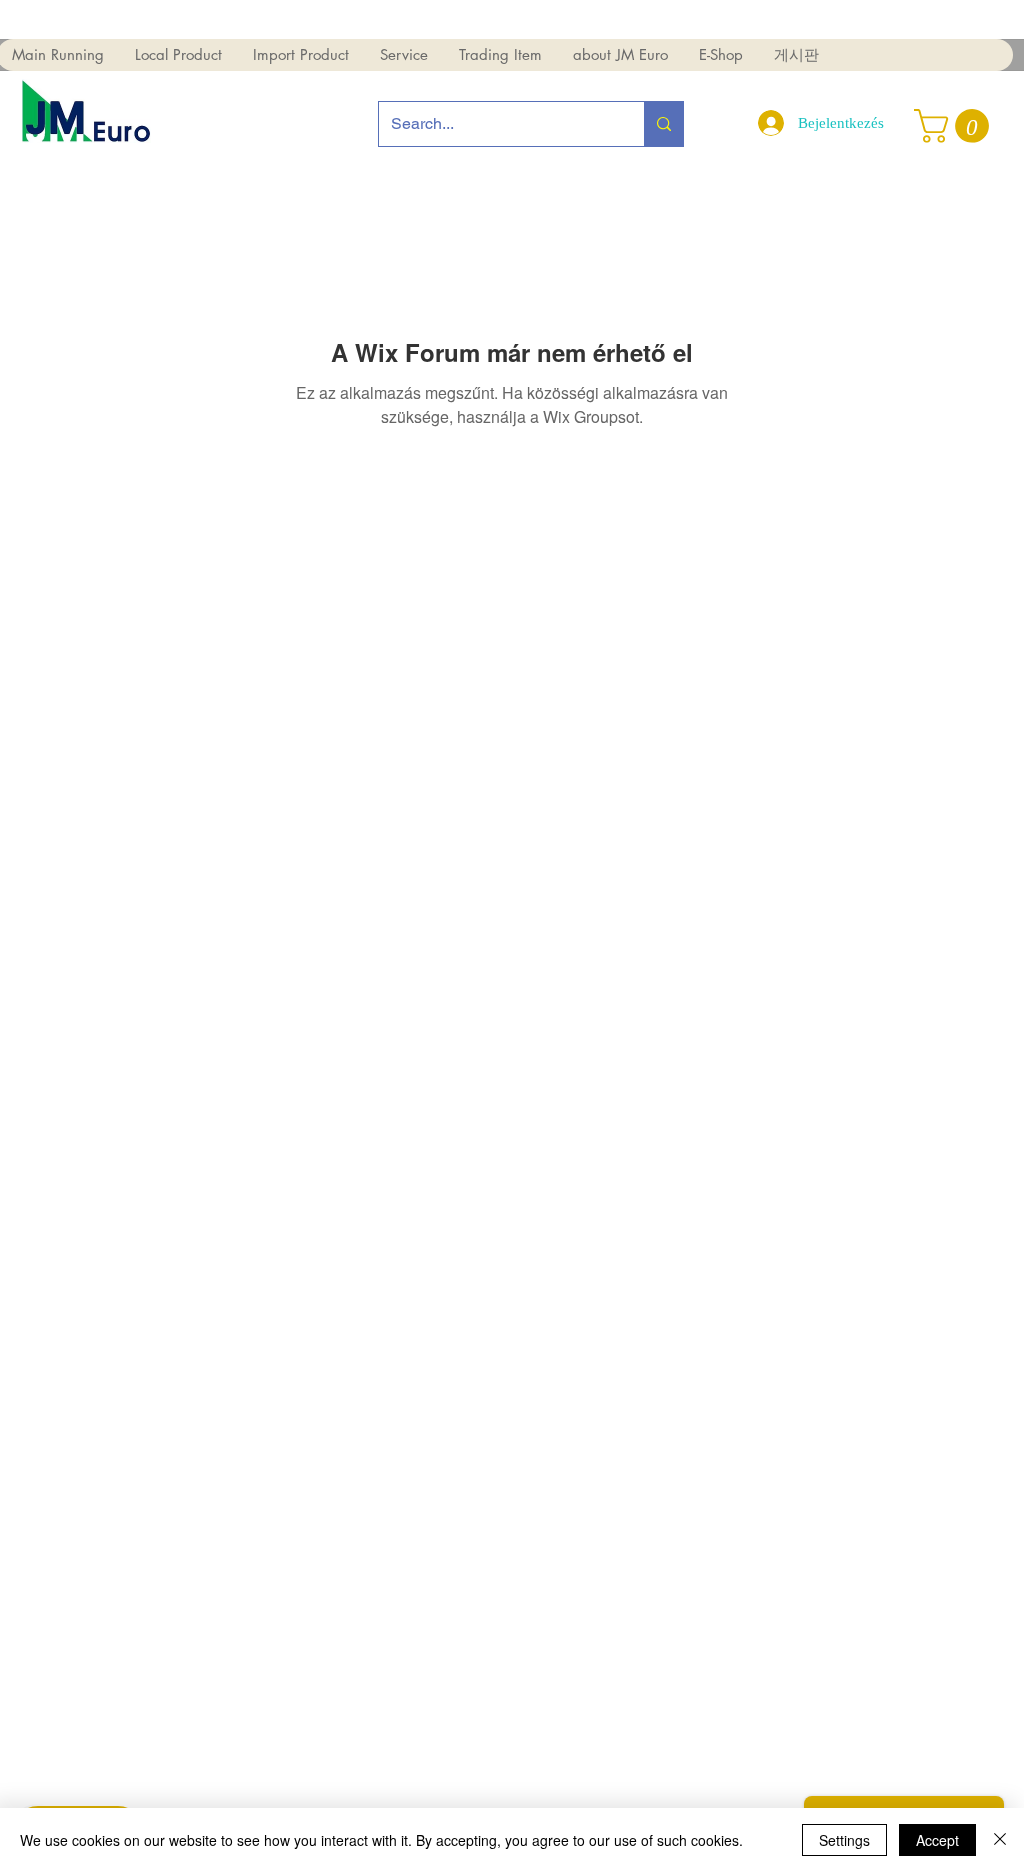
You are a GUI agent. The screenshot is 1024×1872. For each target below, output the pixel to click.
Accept (937, 1840)
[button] (178, 55)
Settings (844, 1840)
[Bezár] (1000, 1840)
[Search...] (663, 124)
